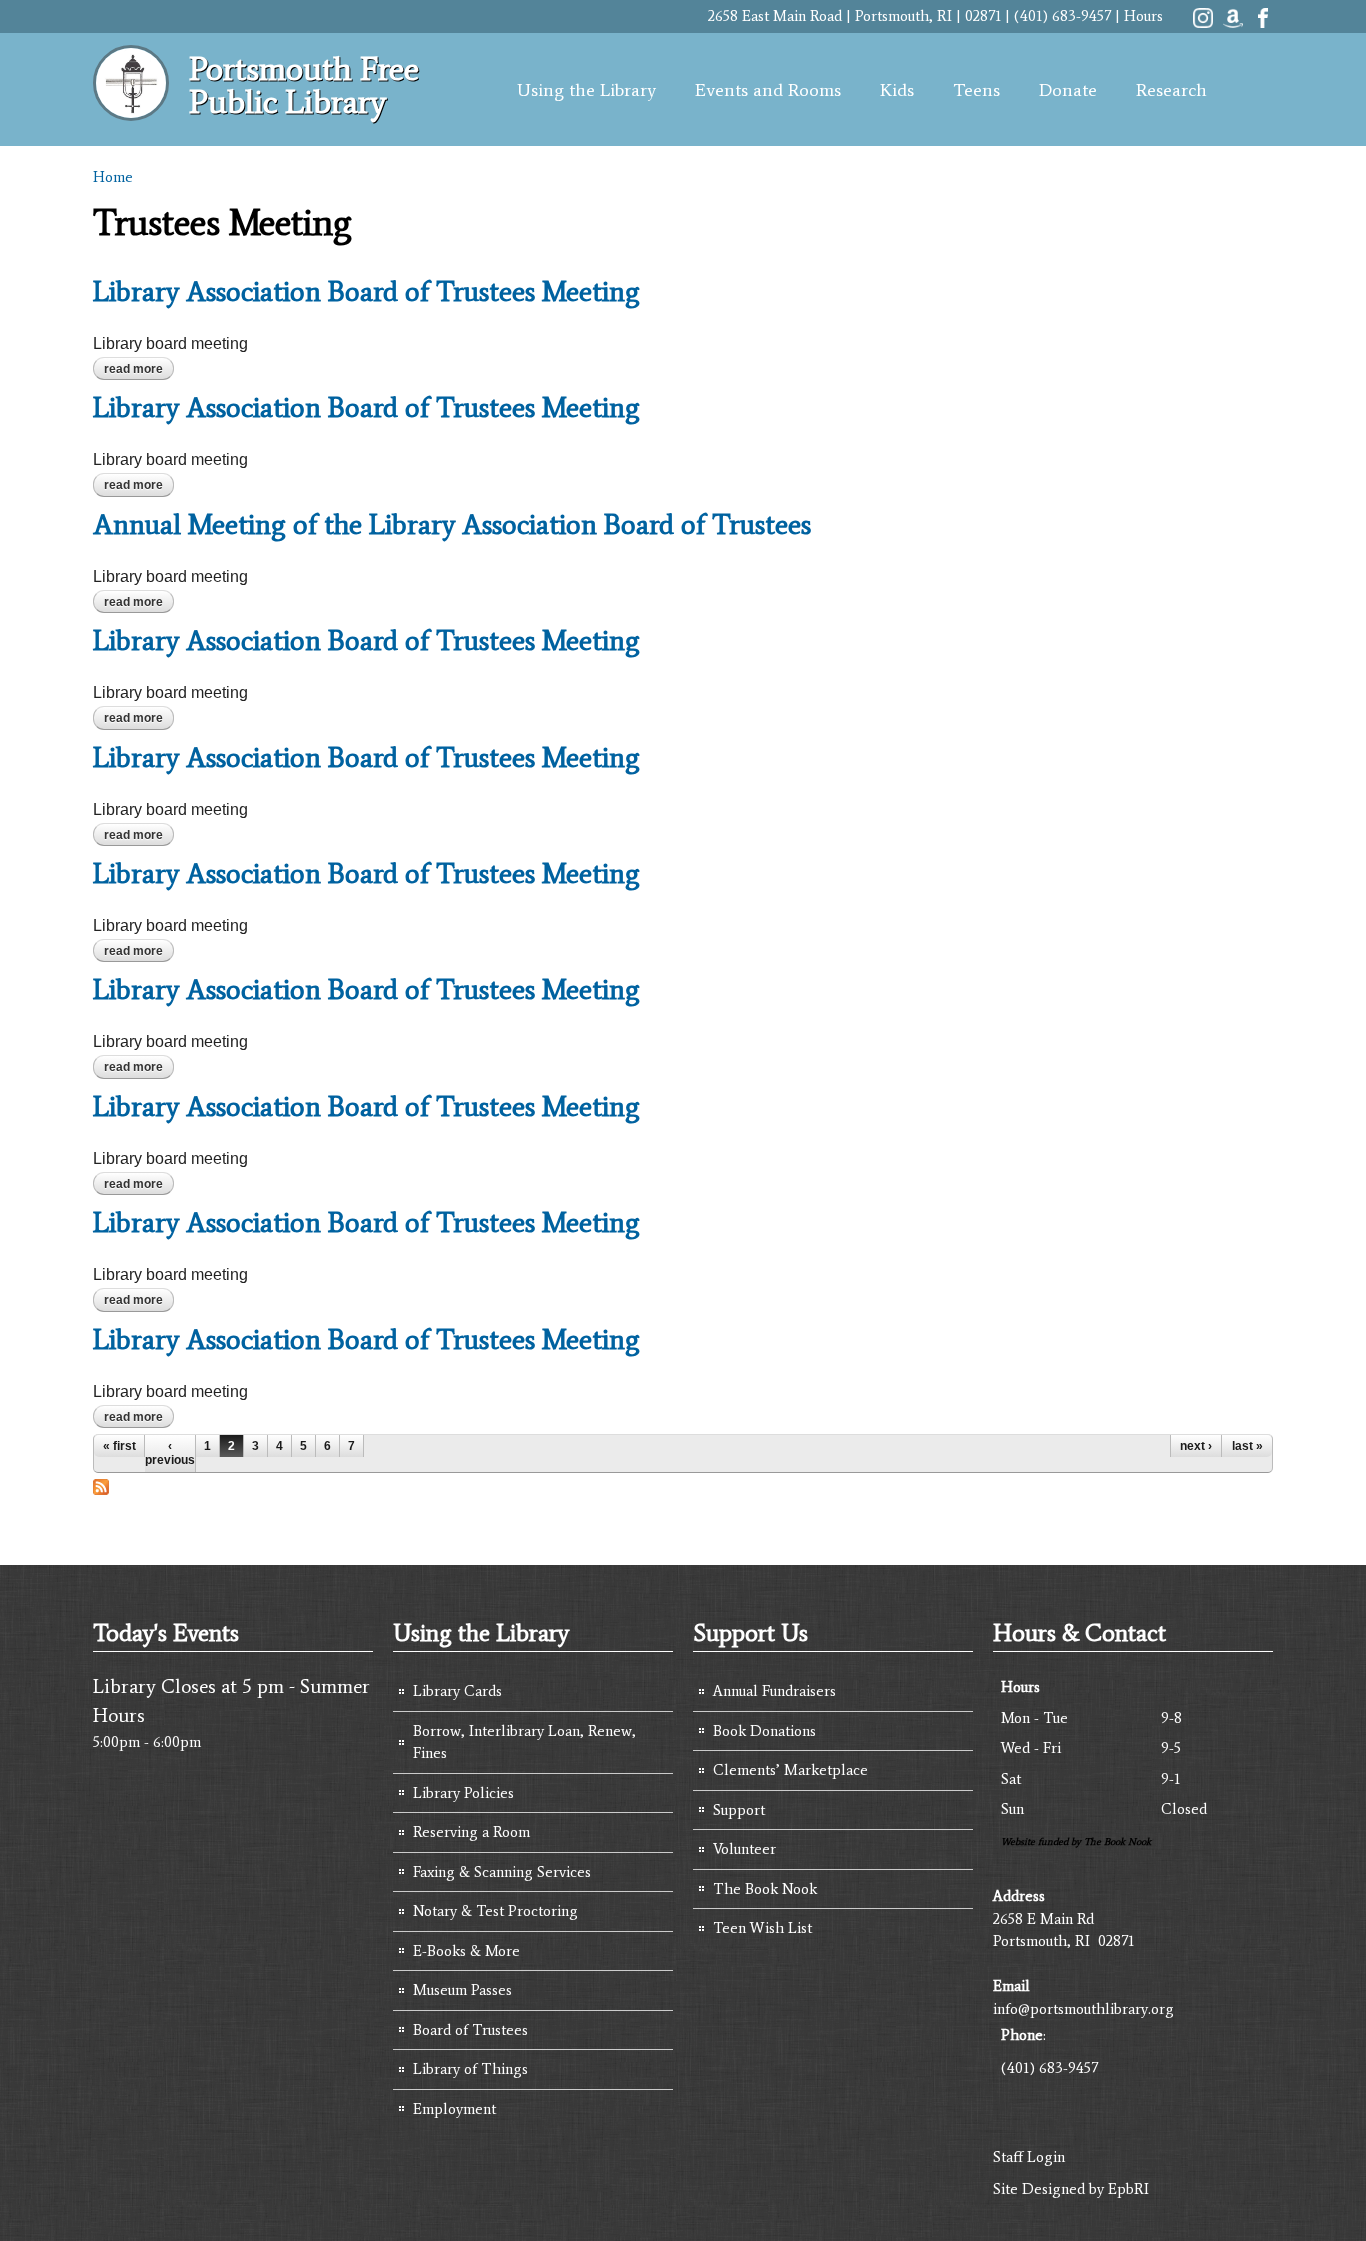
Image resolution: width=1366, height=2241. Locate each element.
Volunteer (744, 1849)
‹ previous (170, 1453)
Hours (1143, 16)
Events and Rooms (768, 90)
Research (1171, 90)
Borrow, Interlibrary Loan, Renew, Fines (524, 1742)
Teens (976, 90)
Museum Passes (462, 1990)
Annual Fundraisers (774, 1691)
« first (119, 1446)
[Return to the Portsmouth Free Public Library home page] (131, 110)
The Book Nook (765, 1889)
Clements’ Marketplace (790, 1770)
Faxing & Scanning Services (502, 1872)
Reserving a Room (471, 1832)
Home (113, 177)
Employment (454, 2109)
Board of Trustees (470, 2030)
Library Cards (457, 1691)
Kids (897, 90)
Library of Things (470, 2069)
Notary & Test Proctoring (495, 1911)
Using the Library (586, 90)
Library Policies (463, 1793)
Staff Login (1029, 2157)
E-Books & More (466, 1951)
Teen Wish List (762, 1928)
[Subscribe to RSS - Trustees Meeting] (101, 1484)
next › (1196, 1446)
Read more (139, 369)
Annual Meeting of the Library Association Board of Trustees (452, 524)
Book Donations (764, 1731)
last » (1247, 1446)
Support (739, 1810)
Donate (1068, 90)
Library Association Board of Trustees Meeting (366, 291)
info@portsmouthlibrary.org (1083, 2009)
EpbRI (1128, 2189)
